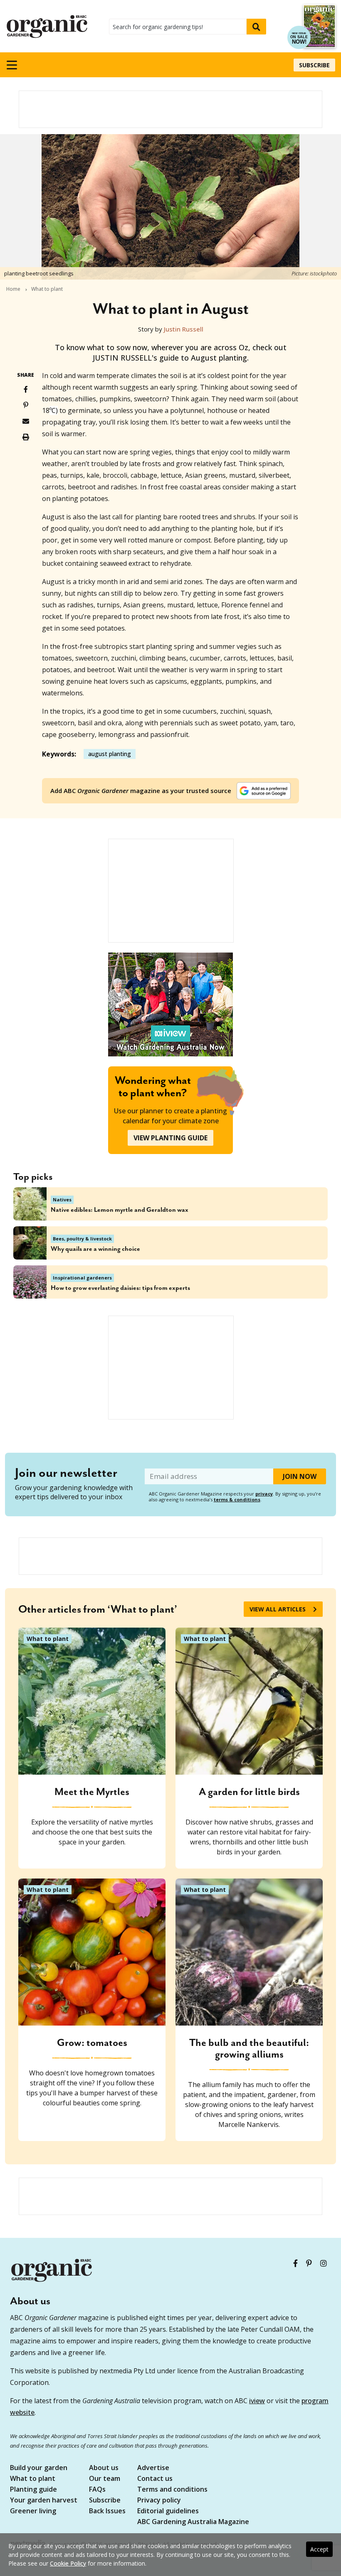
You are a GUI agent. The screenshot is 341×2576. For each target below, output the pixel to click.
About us (104, 2468)
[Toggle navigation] (12, 65)
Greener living (33, 2511)
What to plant (47, 289)
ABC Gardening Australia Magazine (193, 2522)
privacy (264, 1494)
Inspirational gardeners (82, 1278)
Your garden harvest (44, 2501)
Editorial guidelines (168, 2511)
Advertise (153, 2468)
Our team (105, 2479)
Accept (319, 2549)
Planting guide (33, 2490)
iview (257, 2401)
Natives (62, 1200)
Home (13, 289)
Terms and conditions (172, 2490)
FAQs (97, 2490)
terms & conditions (237, 1499)
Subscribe (314, 65)
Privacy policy (159, 2501)
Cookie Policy (68, 2563)
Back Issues (107, 2511)
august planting (110, 754)
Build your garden (39, 2468)
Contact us (155, 2479)
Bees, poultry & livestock (82, 1239)
